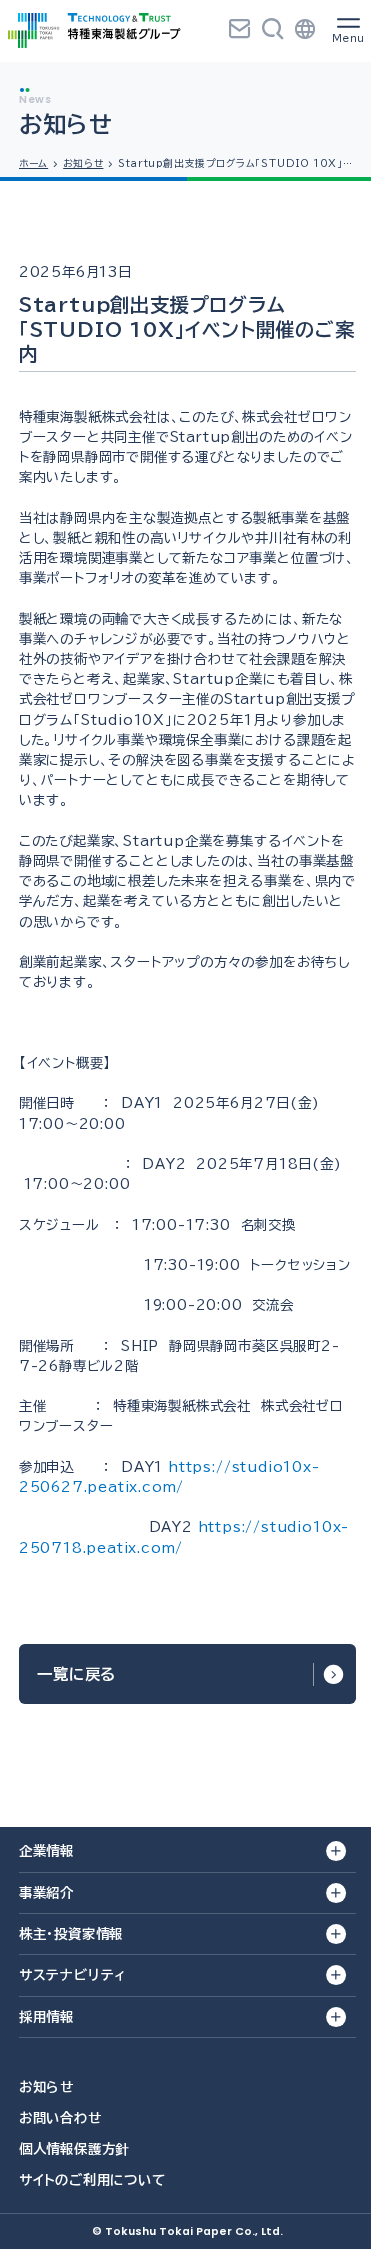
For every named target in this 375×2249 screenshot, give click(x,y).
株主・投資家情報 (71, 1934)
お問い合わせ (60, 2118)
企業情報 (46, 1851)
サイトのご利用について (92, 2180)
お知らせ (46, 2087)
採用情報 (46, 2017)
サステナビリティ (72, 1975)
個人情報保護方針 (74, 2149)
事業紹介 (46, 1893)
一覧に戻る (76, 1674)
